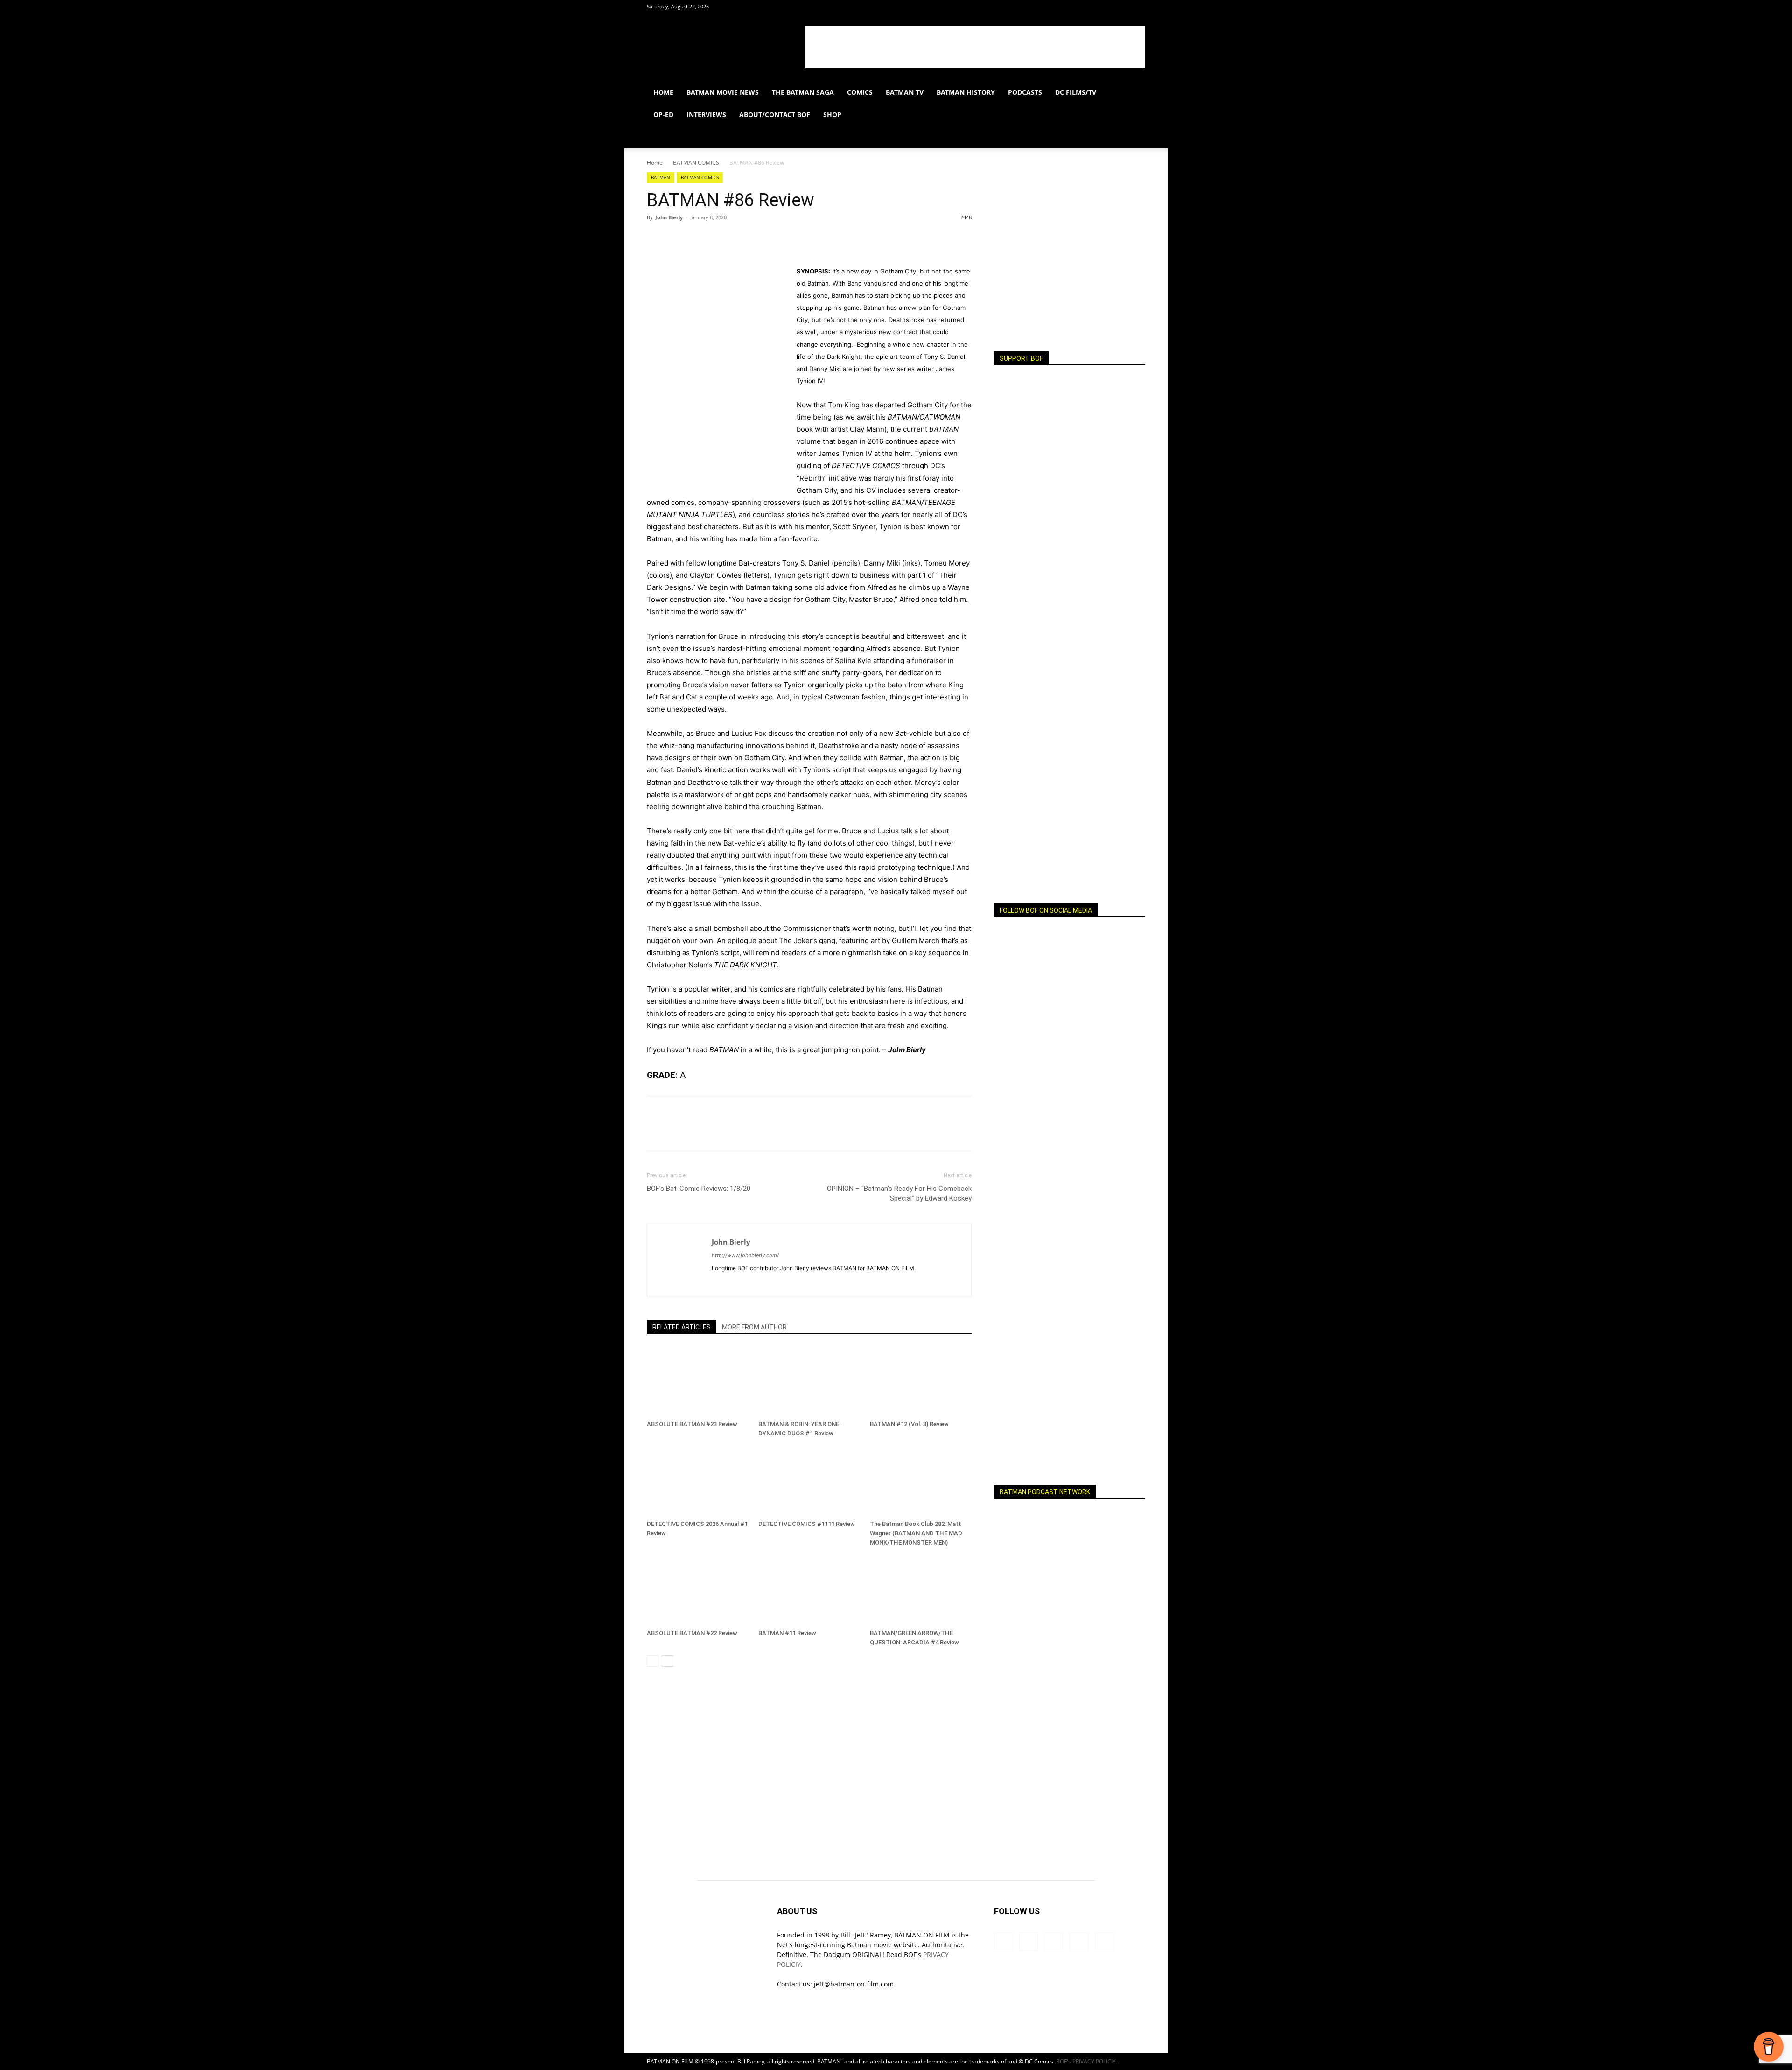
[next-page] (668, 1661)
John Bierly (669, 217)
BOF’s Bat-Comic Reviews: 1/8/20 (699, 1189)
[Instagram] (1066, 137)
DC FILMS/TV (1076, 92)
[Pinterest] (699, 238)
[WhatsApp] (721, 238)
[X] (1098, 137)
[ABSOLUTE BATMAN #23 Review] (698, 1381)
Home (655, 163)
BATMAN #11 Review (787, 1633)
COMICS (860, 92)
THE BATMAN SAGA (803, 92)
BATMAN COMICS (696, 163)
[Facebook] (1050, 137)
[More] (742, 238)
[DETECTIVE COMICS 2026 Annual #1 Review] (698, 1481)
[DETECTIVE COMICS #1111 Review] (809, 1481)
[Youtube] (1113, 137)
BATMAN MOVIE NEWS (723, 92)
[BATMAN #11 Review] (809, 1590)
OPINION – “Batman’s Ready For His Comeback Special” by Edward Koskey (899, 1193)
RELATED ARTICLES (682, 1327)
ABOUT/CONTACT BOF (775, 115)
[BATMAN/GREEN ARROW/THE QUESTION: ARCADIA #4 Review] (921, 1590)
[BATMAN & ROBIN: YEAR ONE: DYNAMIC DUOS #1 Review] (809, 1381)
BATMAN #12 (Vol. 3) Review (909, 1424)
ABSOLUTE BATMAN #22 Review (692, 1633)
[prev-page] (653, 1661)
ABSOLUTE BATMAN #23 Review (692, 1424)
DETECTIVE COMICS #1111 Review (807, 1524)
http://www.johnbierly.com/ (745, 1255)
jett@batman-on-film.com (854, 1984)
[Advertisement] (975, 47)
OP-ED (663, 115)
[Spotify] (1082, 137)
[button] (1134, 93)
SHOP (832, 115)
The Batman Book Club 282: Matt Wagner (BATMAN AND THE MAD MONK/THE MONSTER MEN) (916, 1533)
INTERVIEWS (706, 115)
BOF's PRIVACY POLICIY (1086, 2061)
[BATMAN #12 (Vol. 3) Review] (921, 1381)
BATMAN (661, 177)
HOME (663, 92)
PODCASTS (1025, 92)
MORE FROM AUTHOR (754, 1327)
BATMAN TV (905, 92)
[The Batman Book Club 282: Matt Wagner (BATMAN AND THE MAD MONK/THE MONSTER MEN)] (921, 1481)
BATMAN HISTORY (966, 92)
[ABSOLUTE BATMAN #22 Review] (698, 1590)
